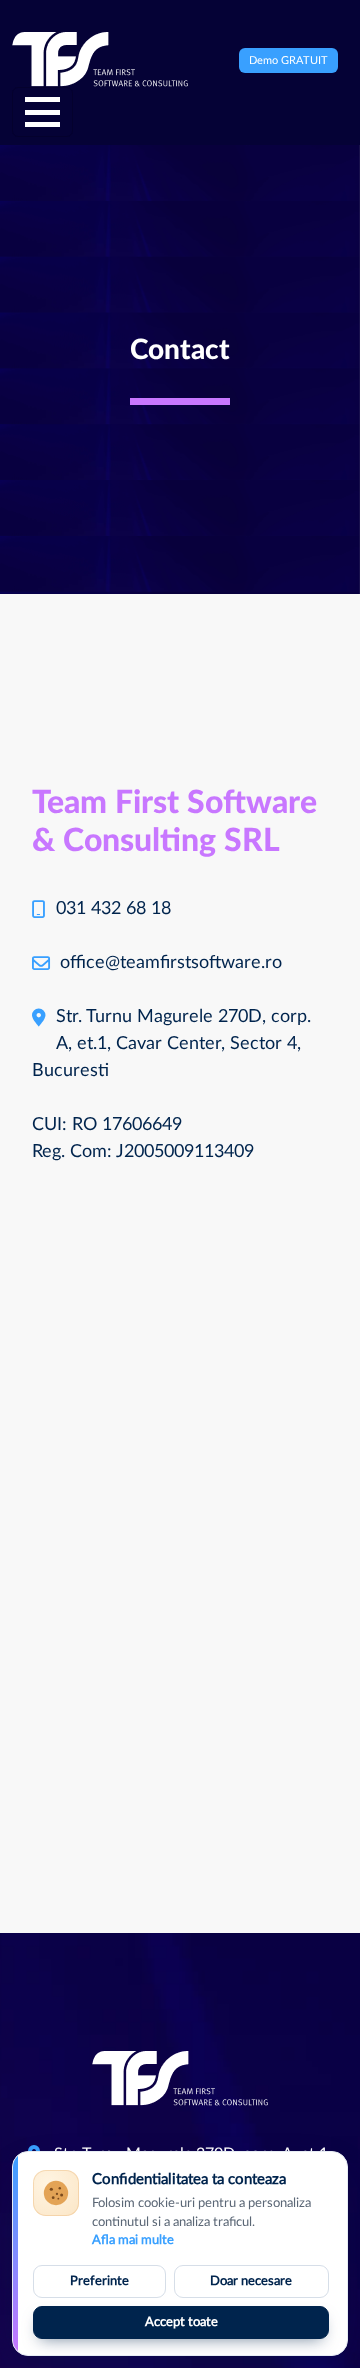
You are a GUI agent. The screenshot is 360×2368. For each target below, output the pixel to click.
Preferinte (99, 2281)
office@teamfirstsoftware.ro (171, 963)
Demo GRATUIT (288, 60)
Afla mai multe (133, 2240)
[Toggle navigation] (42, 112)
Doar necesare (251, 2281)
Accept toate (181, 2322)
